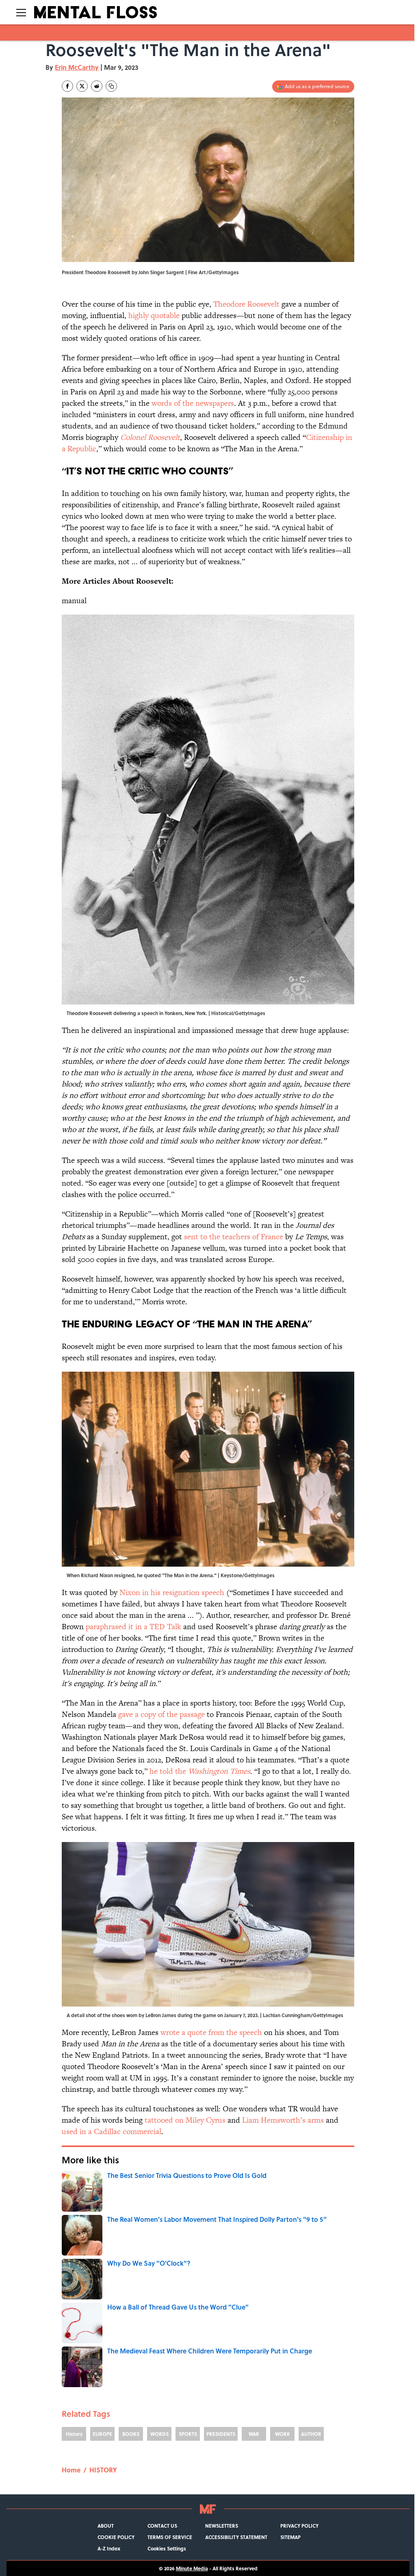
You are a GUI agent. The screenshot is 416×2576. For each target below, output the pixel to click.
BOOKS (131, 2434)
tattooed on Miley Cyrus (185, 2120)
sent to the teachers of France (234, 1237)
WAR (254, 2434)
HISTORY (103, 2470)
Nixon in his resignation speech (172, 1592)
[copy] (111, 86)
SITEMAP (290, 2537)
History (74, 2434)
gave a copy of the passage (161, 1714)
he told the (200, 1771)
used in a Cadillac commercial (112, 2131)
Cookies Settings (167, 2548)
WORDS (159, 2434)
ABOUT (106, 2526)
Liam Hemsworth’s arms (283, 2120)
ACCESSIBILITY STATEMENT (236, 2537)
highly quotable (154, 315)
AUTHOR (311, 2434)
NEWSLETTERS (222, 2526)
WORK (283, 2434)
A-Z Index (109, 2548)
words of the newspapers (193, 403)
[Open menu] (21, 12)
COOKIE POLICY (116, 2537)
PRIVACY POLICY (299, 2526)
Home (71, 2470)
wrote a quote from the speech (211, 2032)
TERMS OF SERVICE (170, 2537)
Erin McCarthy (77, 67)
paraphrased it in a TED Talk (133, 1627)
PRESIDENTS (221, 2434)
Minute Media (192, 2568)
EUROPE (102, 2434)
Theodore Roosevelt (246, 304)
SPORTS (188, 2434)
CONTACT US (162, 2526)
